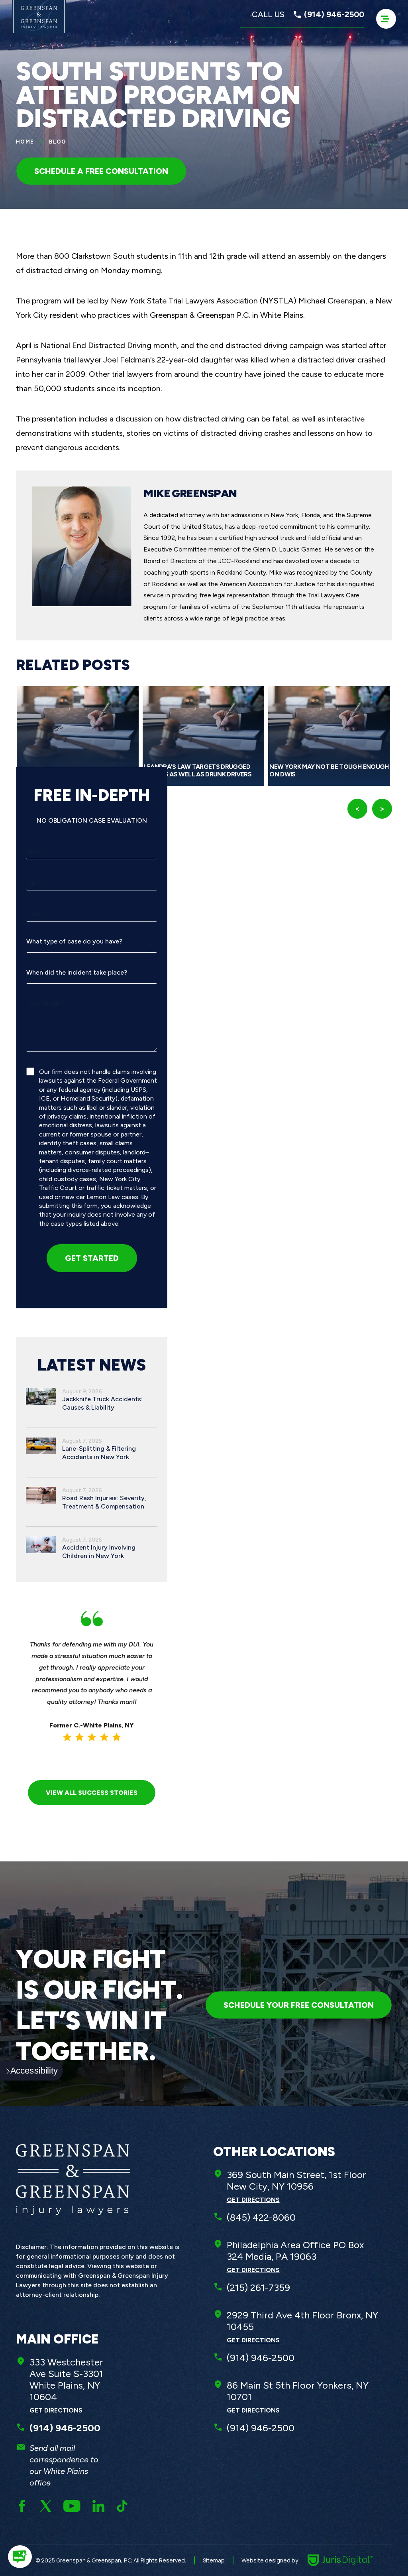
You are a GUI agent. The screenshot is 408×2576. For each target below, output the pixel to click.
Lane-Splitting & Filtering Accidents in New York (99, 1453)
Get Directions (56, 2410)
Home (25, 142)
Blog (58, 142)
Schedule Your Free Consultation (299, 2005)
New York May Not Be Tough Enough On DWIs (329, 770)
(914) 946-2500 (261, 2358)
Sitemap (214, 2560)
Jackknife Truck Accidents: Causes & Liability (102, 1403)
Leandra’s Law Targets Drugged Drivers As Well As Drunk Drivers (197, 770)
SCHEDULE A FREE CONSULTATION (101, 171)
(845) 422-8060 (261, 2217)
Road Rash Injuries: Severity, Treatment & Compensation (104, 1502)
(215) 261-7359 (258, 2287)
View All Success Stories (92, 1793)
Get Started (92, 1258)
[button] (20, 2557)
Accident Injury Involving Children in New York (99, 1552)
